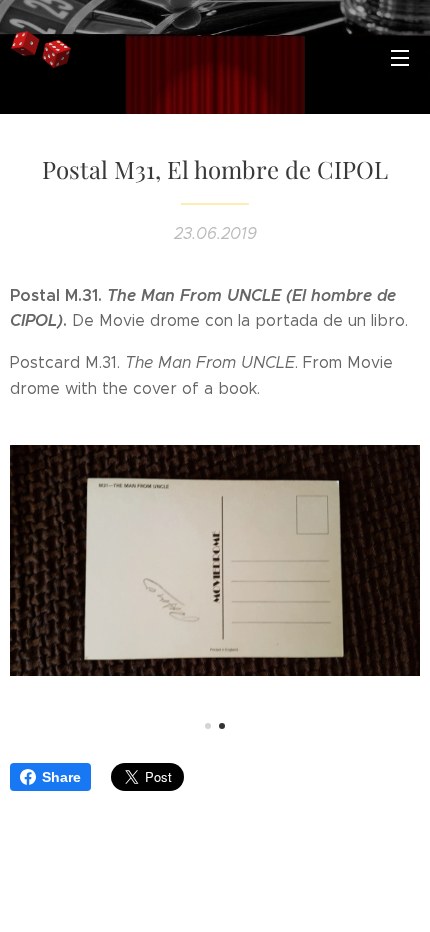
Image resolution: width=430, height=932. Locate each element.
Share (61, 777)
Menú (400, 57)
